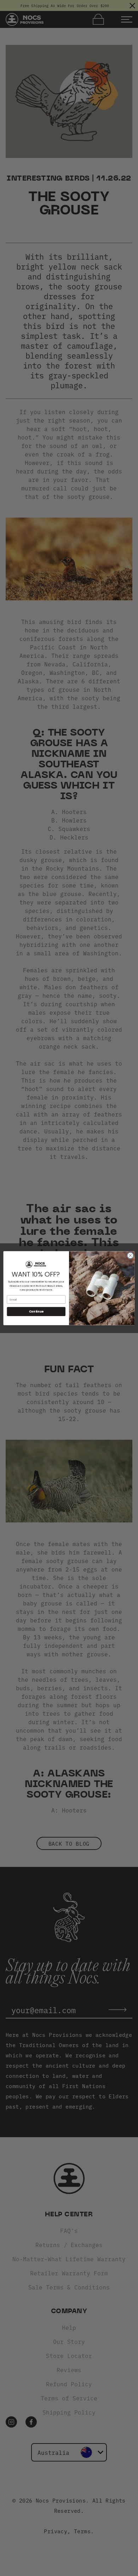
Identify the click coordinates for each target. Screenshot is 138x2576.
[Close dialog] (130, 1255)
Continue (36, 1311)
